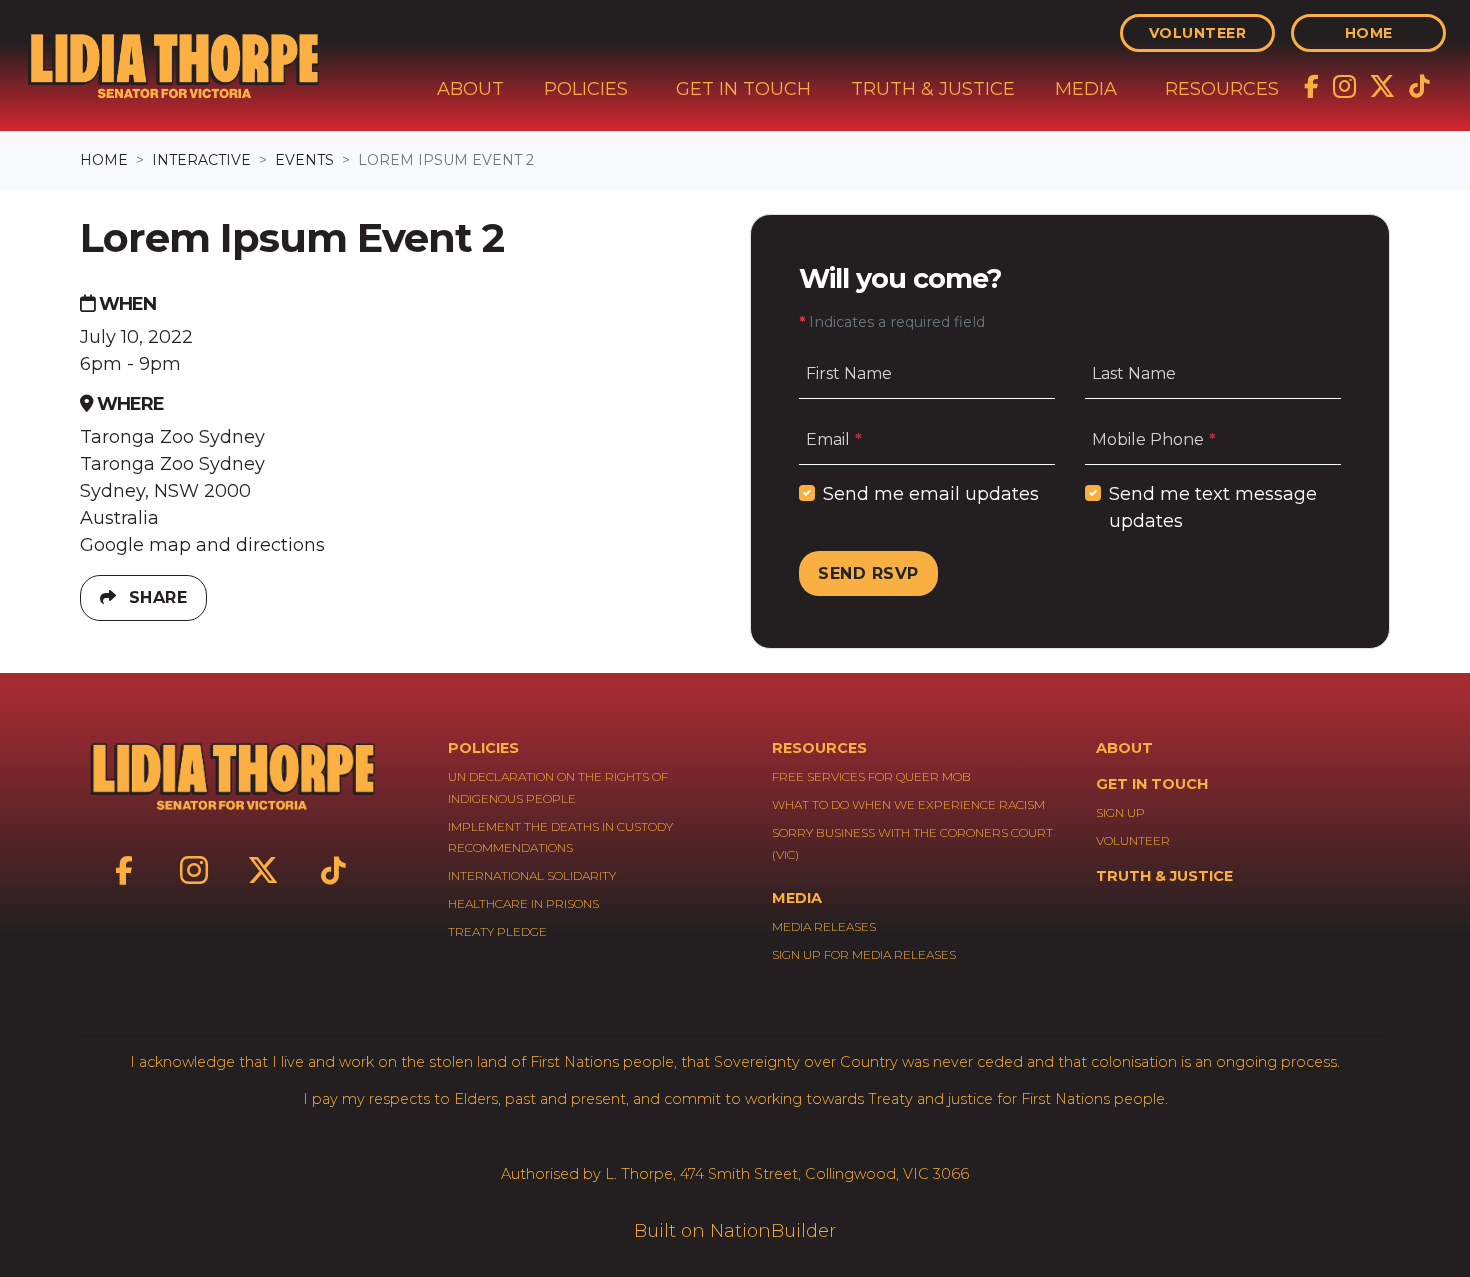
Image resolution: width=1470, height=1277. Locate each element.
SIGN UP (1120, 812)
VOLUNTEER (1133, 840)
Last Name (1134, 373)
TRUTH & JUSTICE (1164, 876)
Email (837, 439)
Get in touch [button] (743, 89)
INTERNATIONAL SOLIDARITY (532, 875)
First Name (849, 373)
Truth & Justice (933, 89)
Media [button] (1086, 89)
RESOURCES (819, 748)
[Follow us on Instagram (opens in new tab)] (1347, 85)
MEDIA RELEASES (824, 926)
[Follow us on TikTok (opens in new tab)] (1419, 85)
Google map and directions (202, 545)
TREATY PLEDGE (497, 931)
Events (304, 160)
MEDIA (797, 898)
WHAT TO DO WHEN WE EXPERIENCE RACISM (908, 804)
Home (1369, 33)
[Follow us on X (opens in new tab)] (1384, 85)
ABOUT (1124, 748)
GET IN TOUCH (1152, 784)
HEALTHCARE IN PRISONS (523, 903)
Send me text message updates (1213, 507)
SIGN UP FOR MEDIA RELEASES (864, 954)
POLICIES (483, 748)
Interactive (201, 160)
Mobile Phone (1157, 439)
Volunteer (1198, 33)
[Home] (173, 65)
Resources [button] (1222, 89)
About (470, 89)
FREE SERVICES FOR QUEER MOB (871, 776)
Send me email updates (931, 494)
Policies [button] (586, 89)
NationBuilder (773, 1231)
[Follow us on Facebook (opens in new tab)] (1314, 85)
